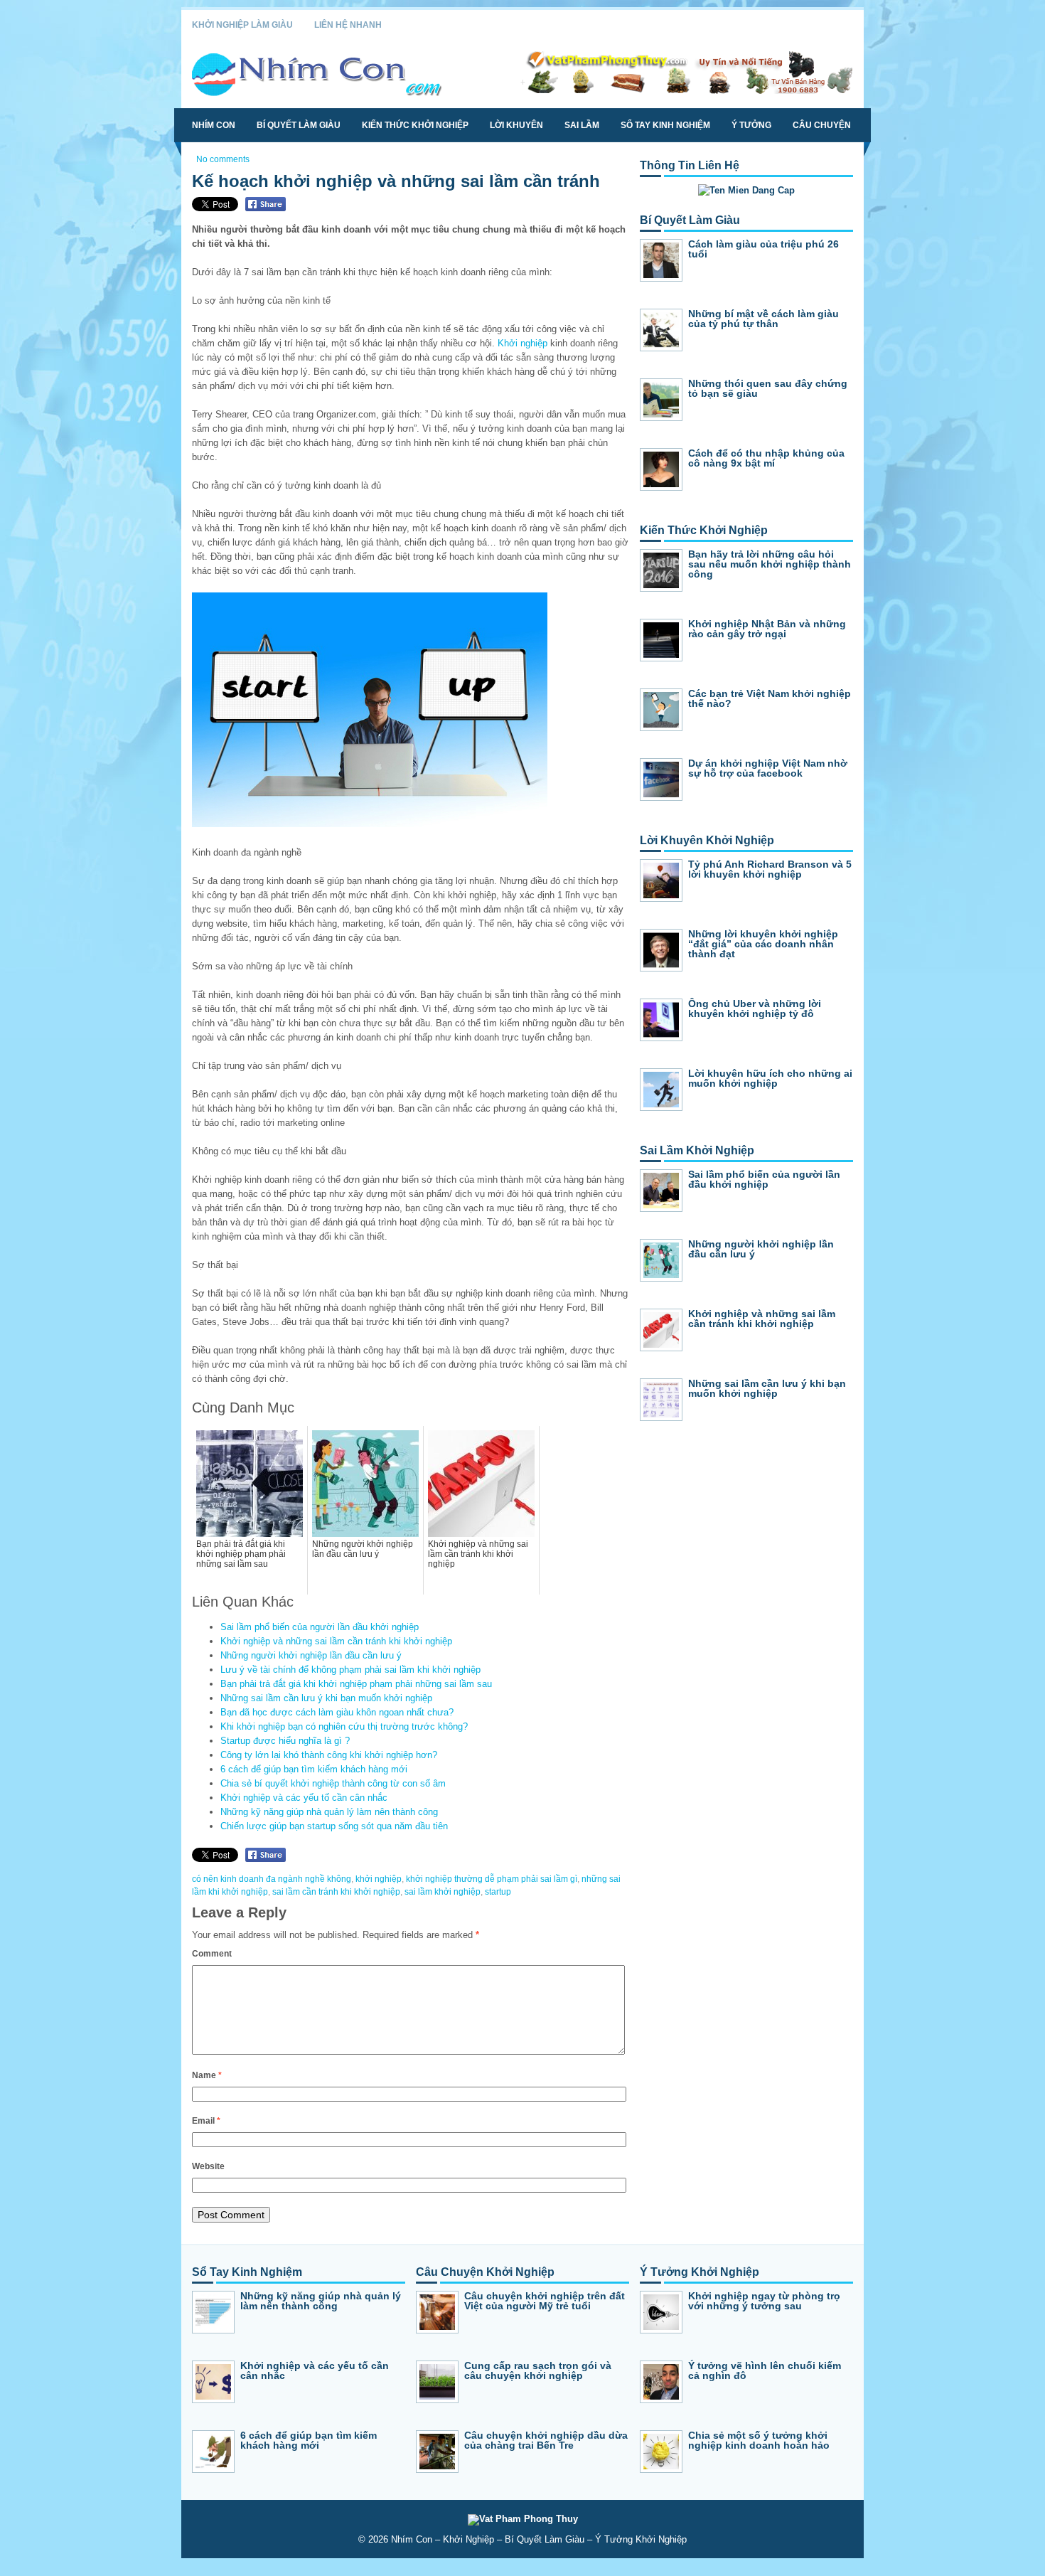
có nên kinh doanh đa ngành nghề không (272, 1879)
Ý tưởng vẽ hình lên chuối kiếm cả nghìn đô (765, 2370)
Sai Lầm (582, 125)
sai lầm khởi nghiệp (443, 1892)
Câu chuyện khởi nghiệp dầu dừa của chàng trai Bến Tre (546, 2440)
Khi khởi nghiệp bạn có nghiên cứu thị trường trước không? (344, 1726)
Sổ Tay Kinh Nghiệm (665, 125)
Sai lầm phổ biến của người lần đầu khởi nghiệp (320, 1627)
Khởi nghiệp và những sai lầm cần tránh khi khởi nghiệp (336, 1641)
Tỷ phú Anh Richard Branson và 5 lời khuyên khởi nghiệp (770, 869)
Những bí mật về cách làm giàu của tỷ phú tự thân (763, 319)
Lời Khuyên (516, 125)
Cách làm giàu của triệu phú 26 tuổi (763, 249)
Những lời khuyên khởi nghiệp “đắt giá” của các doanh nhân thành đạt (763, 944)
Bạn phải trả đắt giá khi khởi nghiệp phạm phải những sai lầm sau (356, 1684)
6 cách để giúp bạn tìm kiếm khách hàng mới (314, 1769)
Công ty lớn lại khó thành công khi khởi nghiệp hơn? (329, 1755)
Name (207, 2075)
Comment (212, 1954)
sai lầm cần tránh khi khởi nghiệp (336, 1892)
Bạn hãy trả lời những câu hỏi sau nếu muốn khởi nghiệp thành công (770, 564)
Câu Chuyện (822, 125)
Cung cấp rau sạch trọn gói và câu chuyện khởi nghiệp (538, 2370)
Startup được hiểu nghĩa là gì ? (285, 1741)
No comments (223, 159)
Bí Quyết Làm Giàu (299, 125)
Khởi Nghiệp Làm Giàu (242, 25)
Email (206, 2121)
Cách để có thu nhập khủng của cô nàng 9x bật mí (766, 458)
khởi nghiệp (379, 1879)
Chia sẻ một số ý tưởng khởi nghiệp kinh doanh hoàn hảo (759, 2440)
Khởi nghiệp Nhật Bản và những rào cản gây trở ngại (767, 629)
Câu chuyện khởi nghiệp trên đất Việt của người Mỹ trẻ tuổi (545, 2301)
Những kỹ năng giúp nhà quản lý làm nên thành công (329, 1812)
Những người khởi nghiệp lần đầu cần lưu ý (311, 1655)
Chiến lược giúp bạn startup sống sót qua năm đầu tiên (334, 1826)
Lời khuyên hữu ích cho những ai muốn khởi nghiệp (770, 1078)
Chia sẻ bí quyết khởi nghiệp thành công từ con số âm (333, 1783)
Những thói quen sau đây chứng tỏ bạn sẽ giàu (768, 388)
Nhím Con (214, 125)
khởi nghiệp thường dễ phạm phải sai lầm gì (492, 1879)
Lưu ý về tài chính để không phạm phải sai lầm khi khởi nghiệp (350, 1670)
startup (498, 1892)
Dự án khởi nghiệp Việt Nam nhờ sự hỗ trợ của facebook (768, 768)
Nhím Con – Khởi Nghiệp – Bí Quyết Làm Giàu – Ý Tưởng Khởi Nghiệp (539, 2539)
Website (208, 2166)
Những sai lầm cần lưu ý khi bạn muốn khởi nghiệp (326, 1698)
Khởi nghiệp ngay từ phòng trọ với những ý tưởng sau (764, 2301)
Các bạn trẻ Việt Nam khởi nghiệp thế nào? (770, 698)
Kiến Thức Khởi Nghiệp (415, 125)
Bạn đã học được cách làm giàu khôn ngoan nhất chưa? (337, 1712)
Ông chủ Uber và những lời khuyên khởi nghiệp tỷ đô (755, 1008)
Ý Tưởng (751, 125)
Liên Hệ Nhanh (348, 25)
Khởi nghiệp (522, 343)
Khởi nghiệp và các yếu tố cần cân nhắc (304, 1798)
